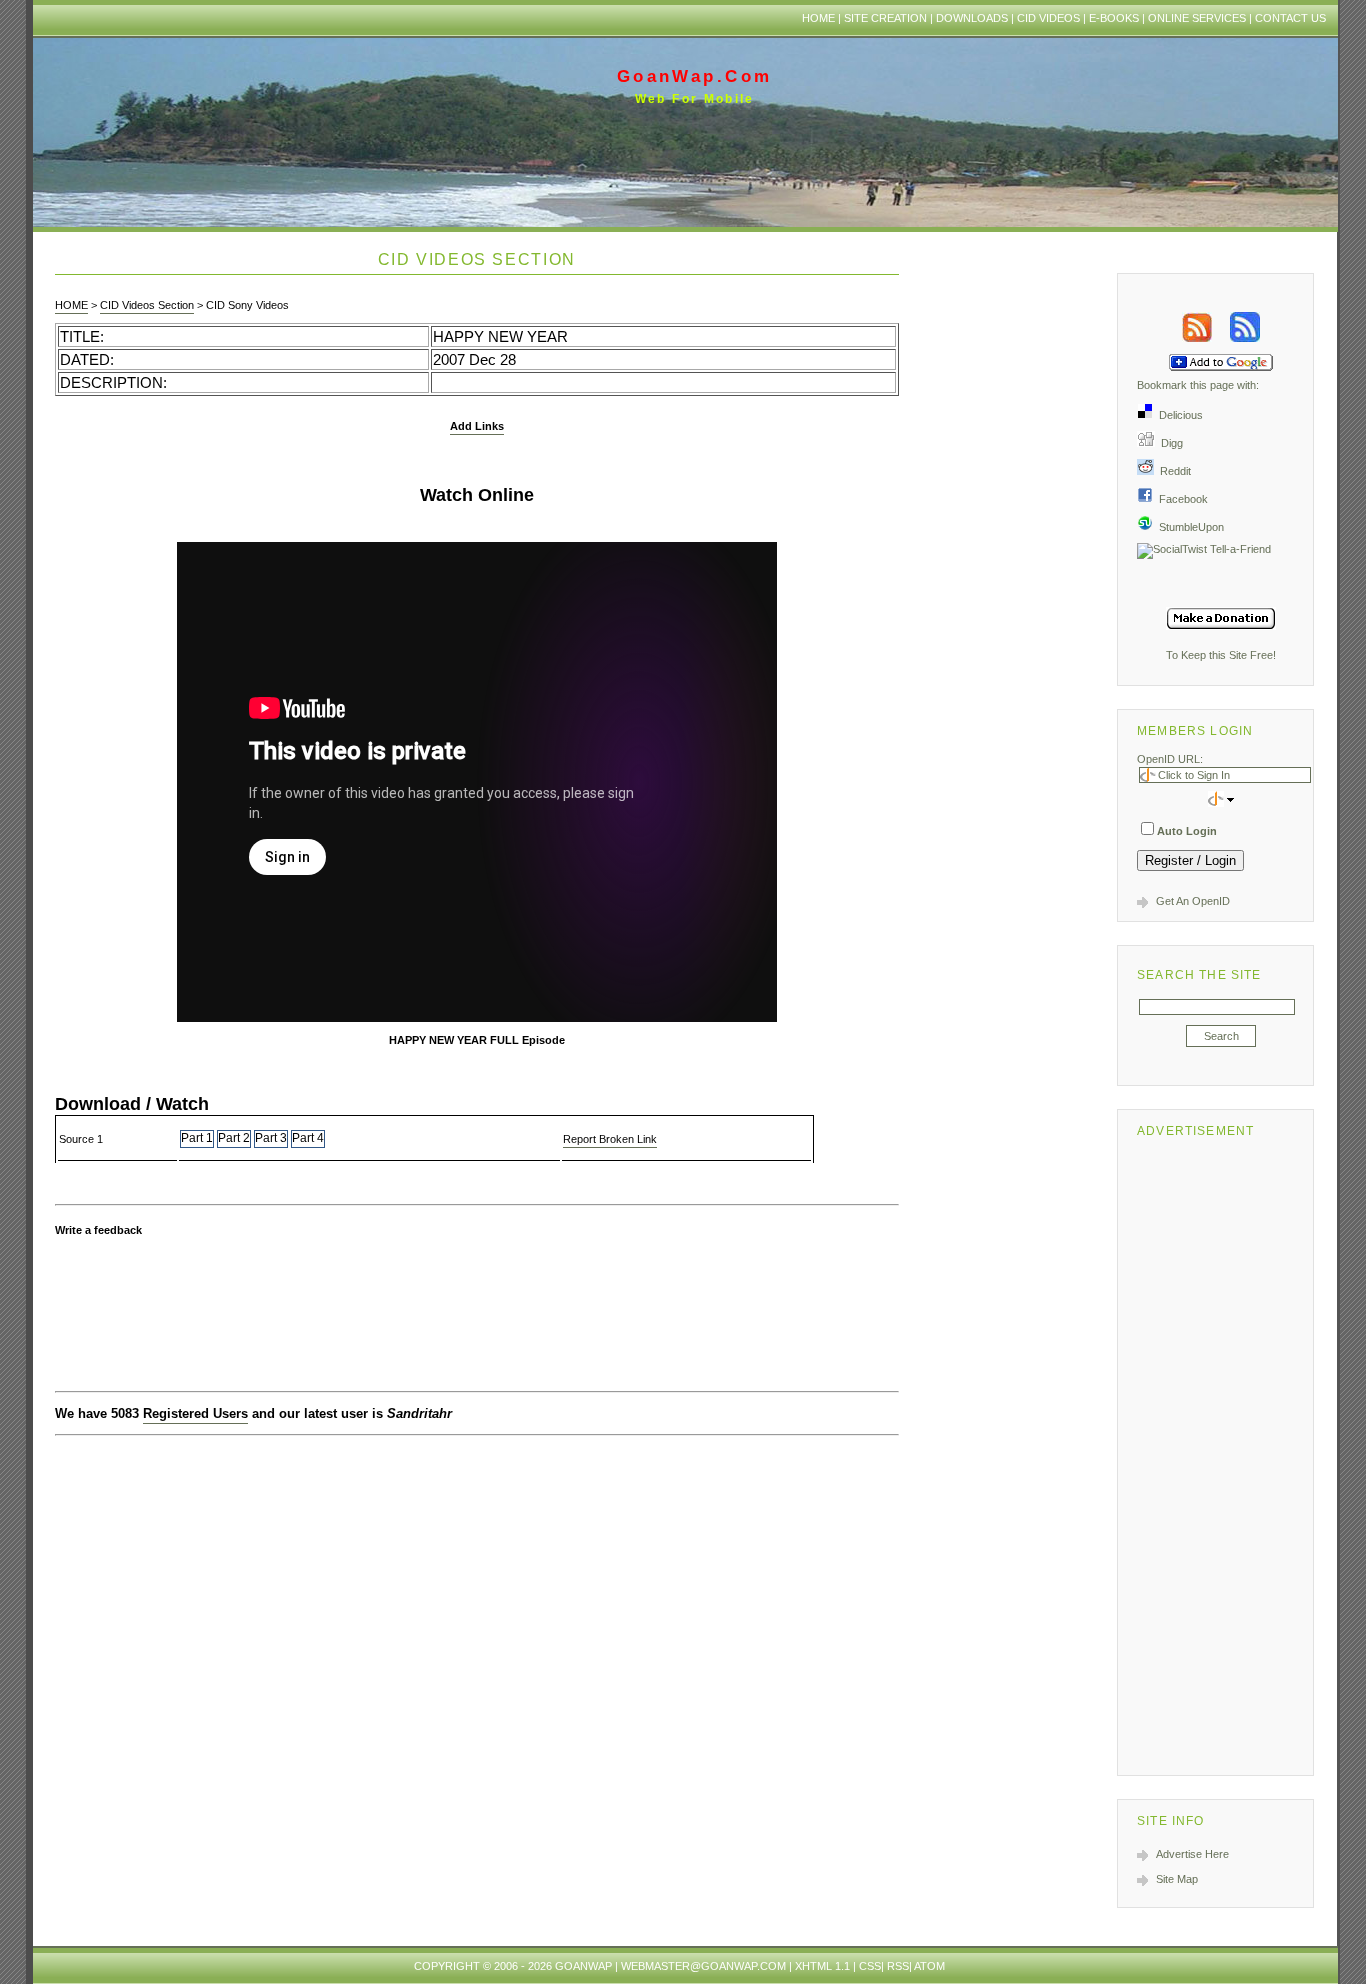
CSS (870, 1966)
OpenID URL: (1170, 759)
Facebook (1180, 499)
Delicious (1178, 415)
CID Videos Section (147, 305)
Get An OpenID (1193, 901)
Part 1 (197, 1138)
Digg (1169, 443)
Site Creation (885, 18)
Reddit (1172, 471)
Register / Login (1190, 860)
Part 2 (234, 1138)
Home (818, 18)
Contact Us (1290, 18)
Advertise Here (1192, 1854)
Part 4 (308, 1138)
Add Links (477, 426)
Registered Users (195, 1413)
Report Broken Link (610, 1139)
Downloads (972, 18)
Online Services (1197, 18)
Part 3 (271, 1138)
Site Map (1177, 1879)
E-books (1114, 18)
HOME (71, 305)
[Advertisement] (1221, 1453)
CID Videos (1048, 18)
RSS (898, 1966)
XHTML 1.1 (822, 1966)
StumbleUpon (1188, 527)
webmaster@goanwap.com (703, 1966)
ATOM (929, 1966)
